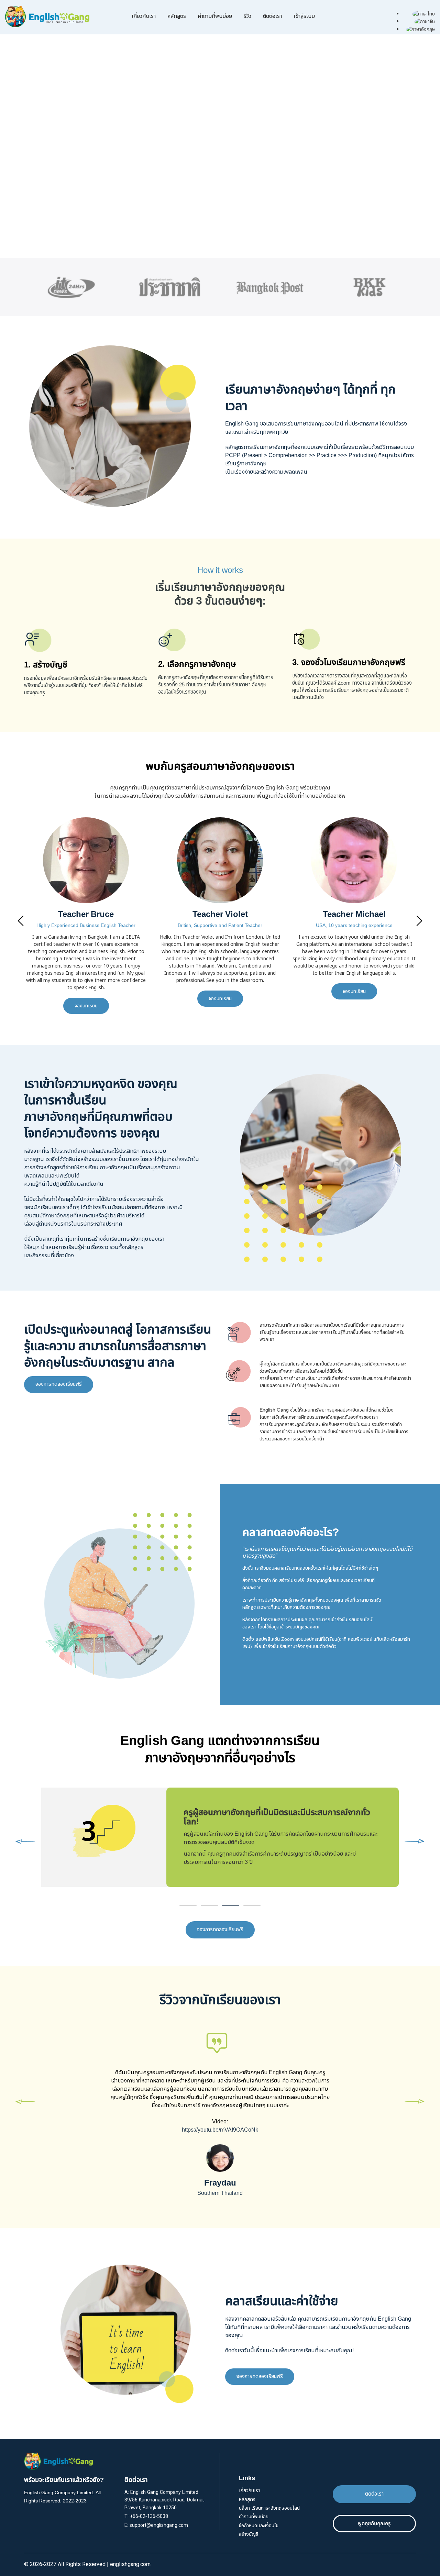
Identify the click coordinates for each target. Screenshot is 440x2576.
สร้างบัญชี (249, 2534)
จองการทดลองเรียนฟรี (59, 1384)
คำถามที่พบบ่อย (215, 16)
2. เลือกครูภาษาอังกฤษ (197, 664)
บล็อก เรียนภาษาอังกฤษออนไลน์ (269, 2508)
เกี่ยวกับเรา (144, 16)
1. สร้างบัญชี (46, 665)
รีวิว (247, 16)
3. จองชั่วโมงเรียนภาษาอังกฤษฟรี (349, 663)
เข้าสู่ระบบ (304, 16)
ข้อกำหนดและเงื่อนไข (259, 2526)
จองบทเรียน (86, 999)
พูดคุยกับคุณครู (374, 2524)
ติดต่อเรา (272, 16)
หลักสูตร (177, 16)
